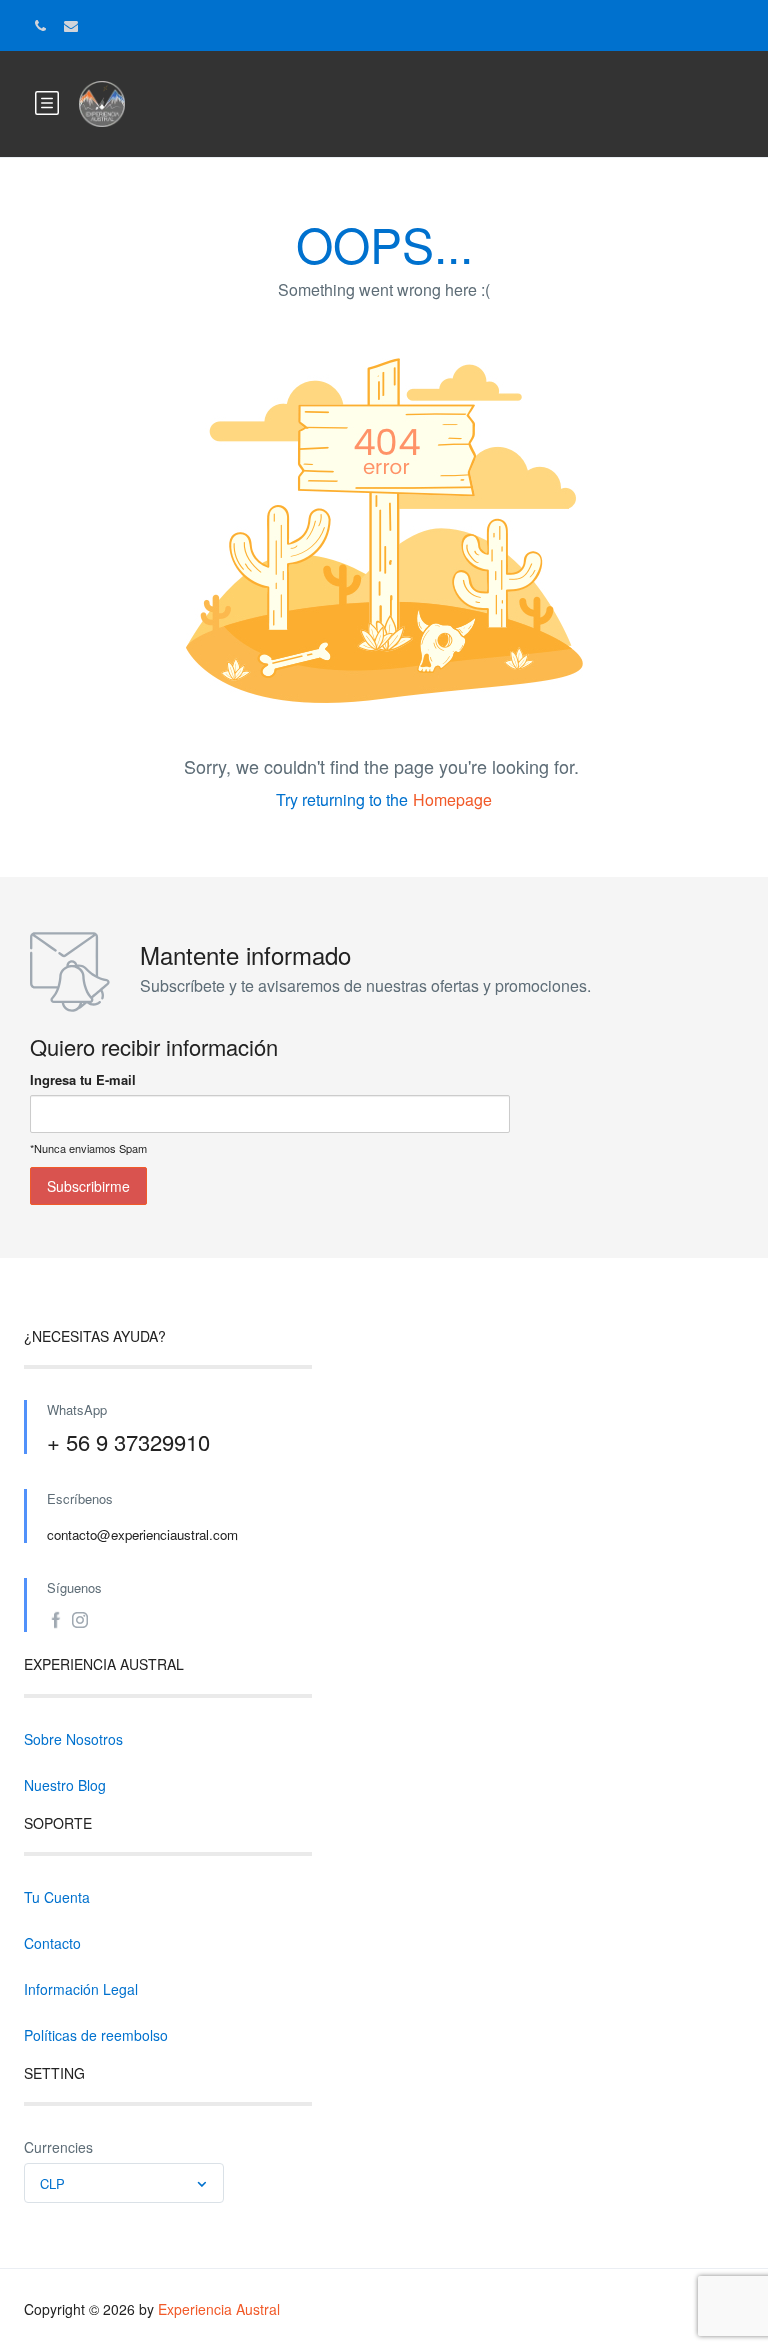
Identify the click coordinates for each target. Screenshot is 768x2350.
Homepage (452, 799)
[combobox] (124, 2183)
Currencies (58, 2147)
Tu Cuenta (57, 1897)
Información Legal (81, 1989)
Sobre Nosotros (73, 1739)
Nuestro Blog (65, 1785)
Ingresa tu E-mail (83, 1079)
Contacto (52, 1943)
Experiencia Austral (219, 2309)
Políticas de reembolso (96, 2035)
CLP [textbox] (52, 2183)
